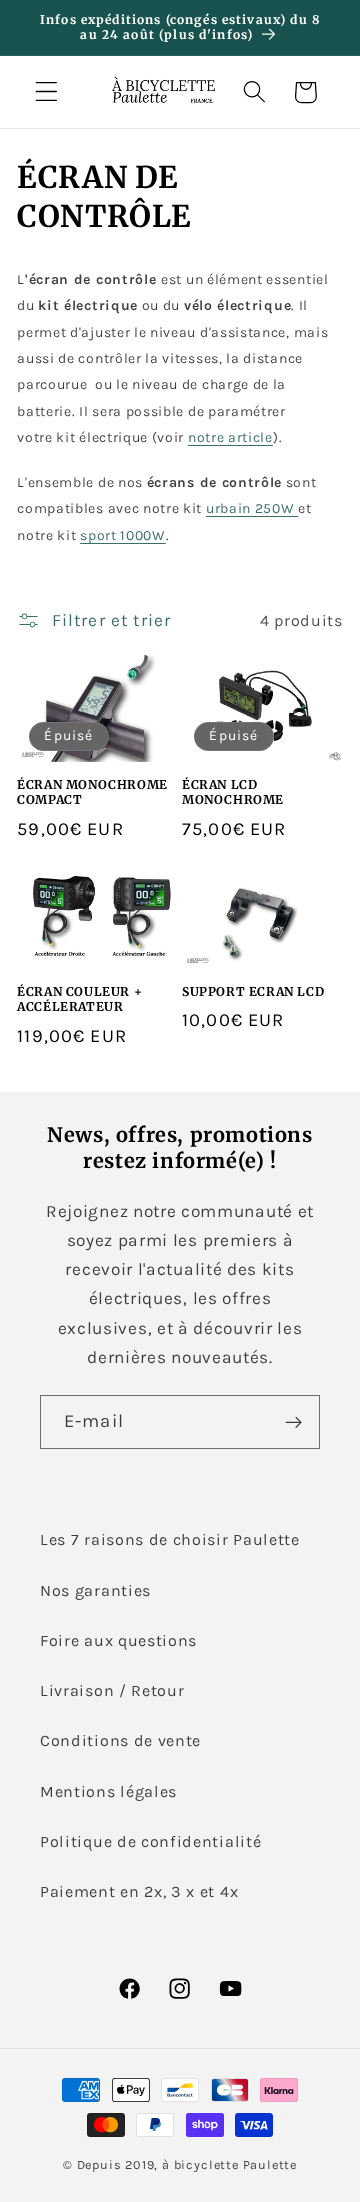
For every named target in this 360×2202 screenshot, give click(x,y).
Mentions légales (108, 1791)
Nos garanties (95, 1590)
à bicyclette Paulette (229, 2164)
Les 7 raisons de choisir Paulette (170, 1539)
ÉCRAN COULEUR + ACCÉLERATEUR (79, 999)
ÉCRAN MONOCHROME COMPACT (92, 792)
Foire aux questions (118, 1640)
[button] (46, 92)
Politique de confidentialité (150, 1841)
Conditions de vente (120, 1740)
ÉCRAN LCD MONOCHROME (233, 792)
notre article (230, 437)
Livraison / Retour (112, 1690)
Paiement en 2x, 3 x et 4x (139, 1891)
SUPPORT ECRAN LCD (253, 991)
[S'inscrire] (293, 1422)
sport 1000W (123, 535)
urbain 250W (252, 508)
